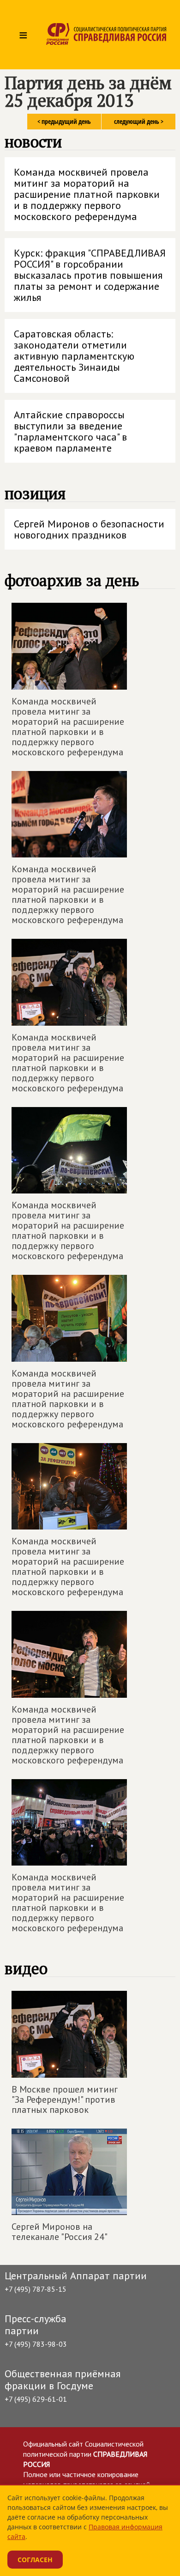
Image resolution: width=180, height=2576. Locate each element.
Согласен (35, 2560)
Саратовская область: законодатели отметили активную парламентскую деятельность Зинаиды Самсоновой (74, 356)
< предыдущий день (64, 121)
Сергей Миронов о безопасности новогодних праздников (89, 529)
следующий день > (139, 121)
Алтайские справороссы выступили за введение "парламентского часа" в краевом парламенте (70, 431)
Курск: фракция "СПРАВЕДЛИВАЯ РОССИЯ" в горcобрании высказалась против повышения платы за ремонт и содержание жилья (90, 275)
